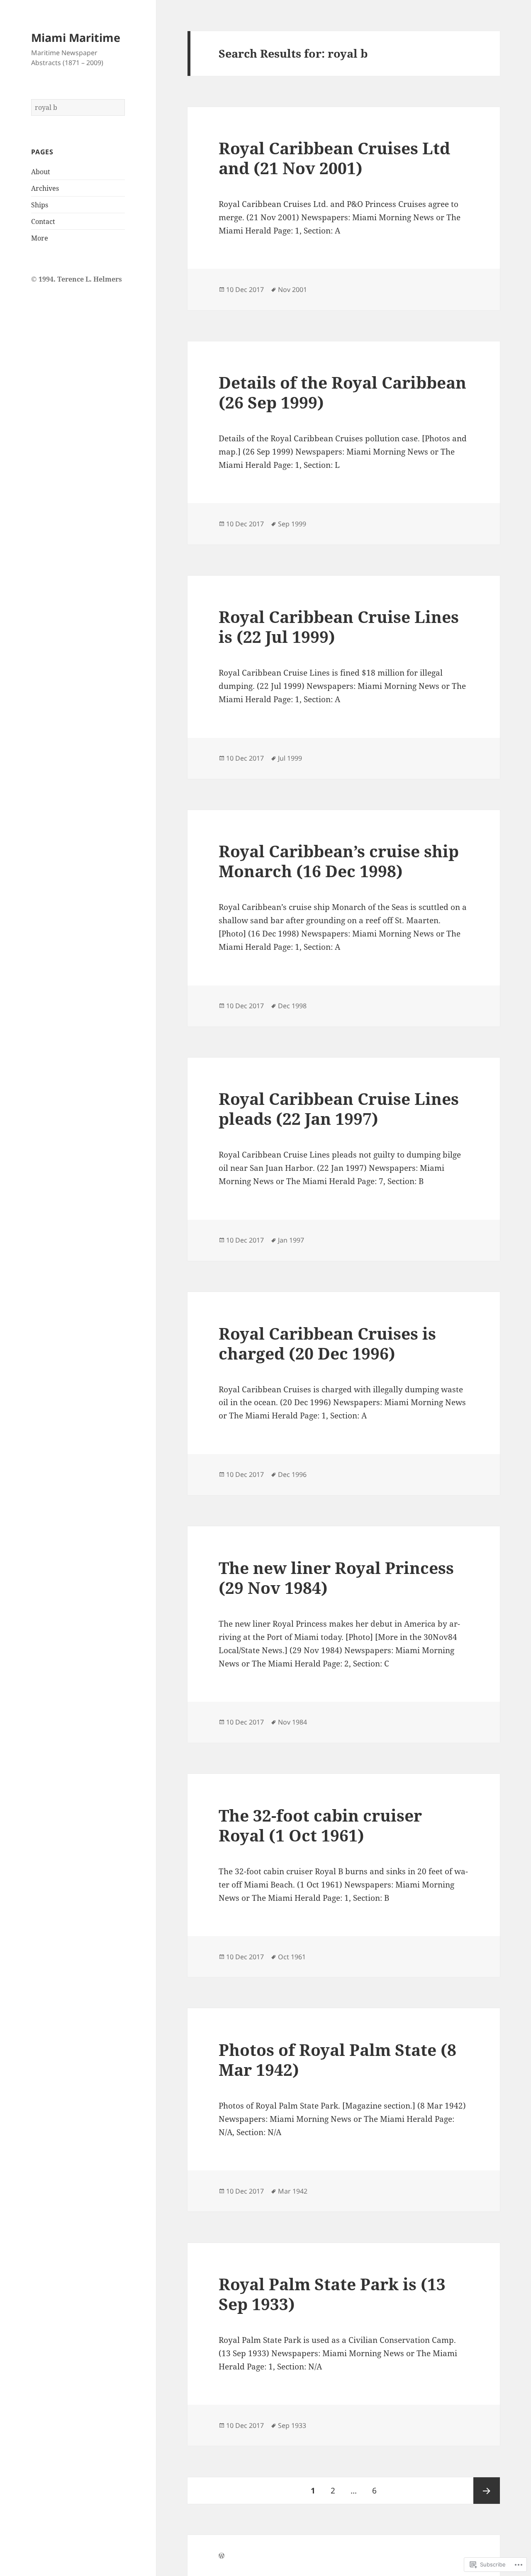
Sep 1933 (292, 2425)
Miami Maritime (76, 38)
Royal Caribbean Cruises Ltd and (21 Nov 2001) (334, 158)
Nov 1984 (292, 1722)
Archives (45, 188)
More (40, 238)
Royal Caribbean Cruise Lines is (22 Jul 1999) (339, 626)
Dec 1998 (292, 1006)
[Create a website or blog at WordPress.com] (222, 2556)
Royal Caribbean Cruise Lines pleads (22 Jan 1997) (339, 1108)
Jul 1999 (290, 758)
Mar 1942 (293, 2191)
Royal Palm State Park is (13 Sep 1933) (332, 2294)
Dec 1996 (292, 1474)
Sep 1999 (292, 524)
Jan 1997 (291, 1240)
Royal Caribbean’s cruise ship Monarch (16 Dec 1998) (339, 861)
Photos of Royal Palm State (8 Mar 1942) (337, 2059)
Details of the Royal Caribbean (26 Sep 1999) (342, 392)
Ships (40, 205)
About (41, 172)
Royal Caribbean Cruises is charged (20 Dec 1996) (327, 1343)
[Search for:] (78, 107)
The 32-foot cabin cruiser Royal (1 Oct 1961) (320, 1825)
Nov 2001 (292, 289)
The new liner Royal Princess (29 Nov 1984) (336, 1577)
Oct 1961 (292, 1957)
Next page (487, 2491)
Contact (43, 221)
